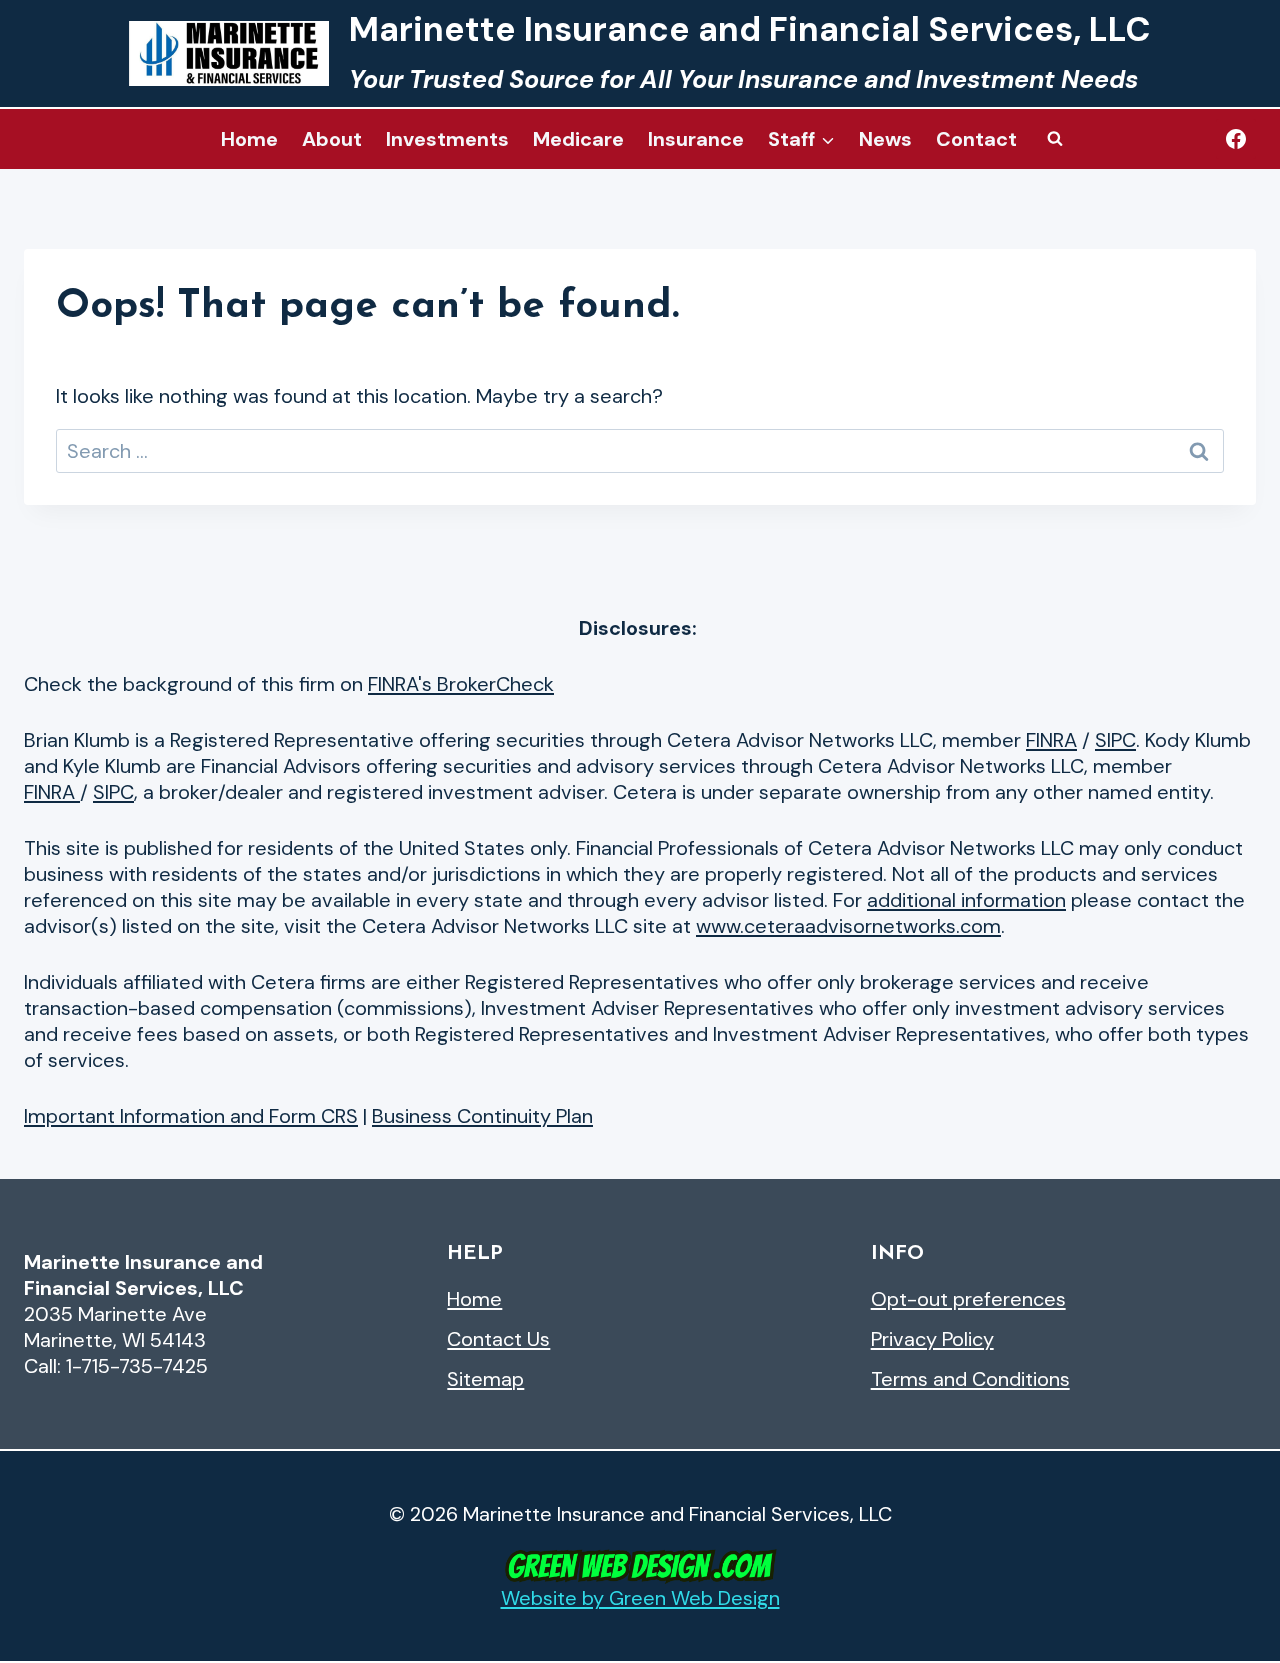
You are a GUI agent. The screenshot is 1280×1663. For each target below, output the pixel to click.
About (332, 139)
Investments (447, 139)
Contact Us (498, 1339)
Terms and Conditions (970, 1379)
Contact (976, 139)
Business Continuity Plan (482, 1116)
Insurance (696, 139)
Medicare (578, 139)
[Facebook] (1236, 139)
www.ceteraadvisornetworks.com (848, 926)
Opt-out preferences (968, 1299)
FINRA (1051, 740)
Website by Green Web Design (640, 1598)
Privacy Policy (932, 1339)
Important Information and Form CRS (191, 1116)
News (885, 139)
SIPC (1115, 740)
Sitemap (485, 1379)
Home (249, 139)
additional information (966, 900)
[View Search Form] (1055, 139)
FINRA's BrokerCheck (461, 684)
